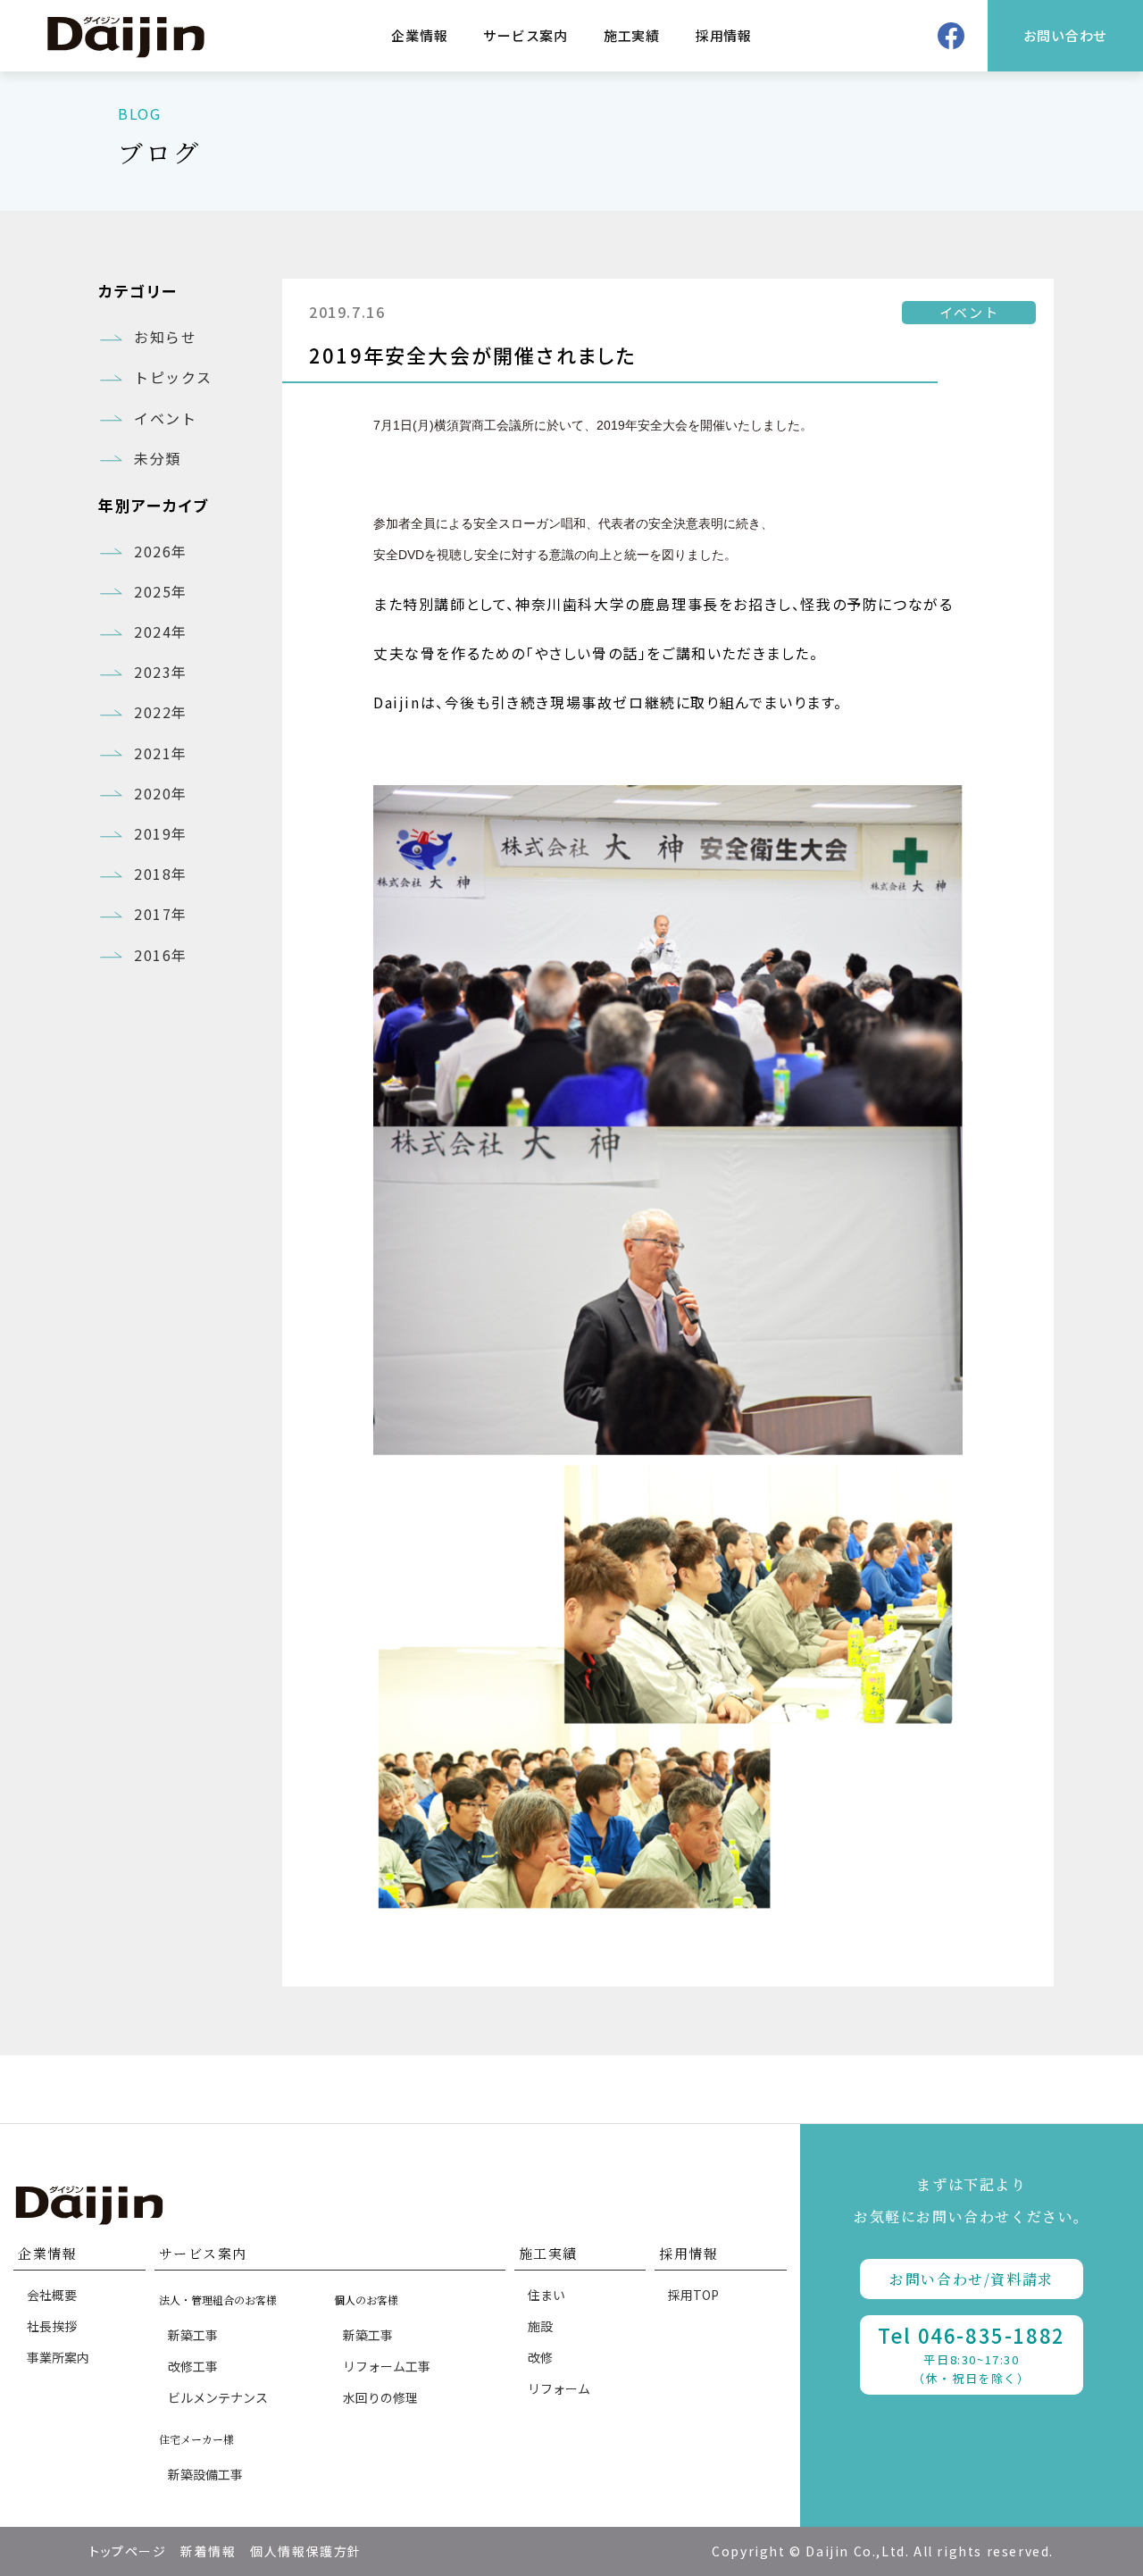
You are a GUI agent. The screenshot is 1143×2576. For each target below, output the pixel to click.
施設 (540, 2326)
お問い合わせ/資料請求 (972, 2279)
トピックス (173, 377)
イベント (165, 418)
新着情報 (208, 2551)
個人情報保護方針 (306, 2551)
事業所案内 (58, 2357)
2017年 (161, 914)
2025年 (161, 591)
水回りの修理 (380, 2397)
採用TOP (693, 2295)
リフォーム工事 (387, 2366)
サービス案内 (526, 35)
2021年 (161, 753)
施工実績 (632, 35)
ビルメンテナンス (218, 2397)
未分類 (158, 458)
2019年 (161, 833)
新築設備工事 (205, 2474)
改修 (540, 2357)
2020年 (161, 793)
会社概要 (52, 2295)
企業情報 (419, 35)
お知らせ (165, 337)
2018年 (161, 874)
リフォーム (559, 2388)
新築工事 (193, 2335)
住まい (546, 2295)
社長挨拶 (52, 2326)
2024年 (161, 631)
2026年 (161, 551)
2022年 (161, 712)
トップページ (128, 2551)
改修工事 (193, 2366)
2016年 (161, 955)
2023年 (161, 672)
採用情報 (724, 35)
